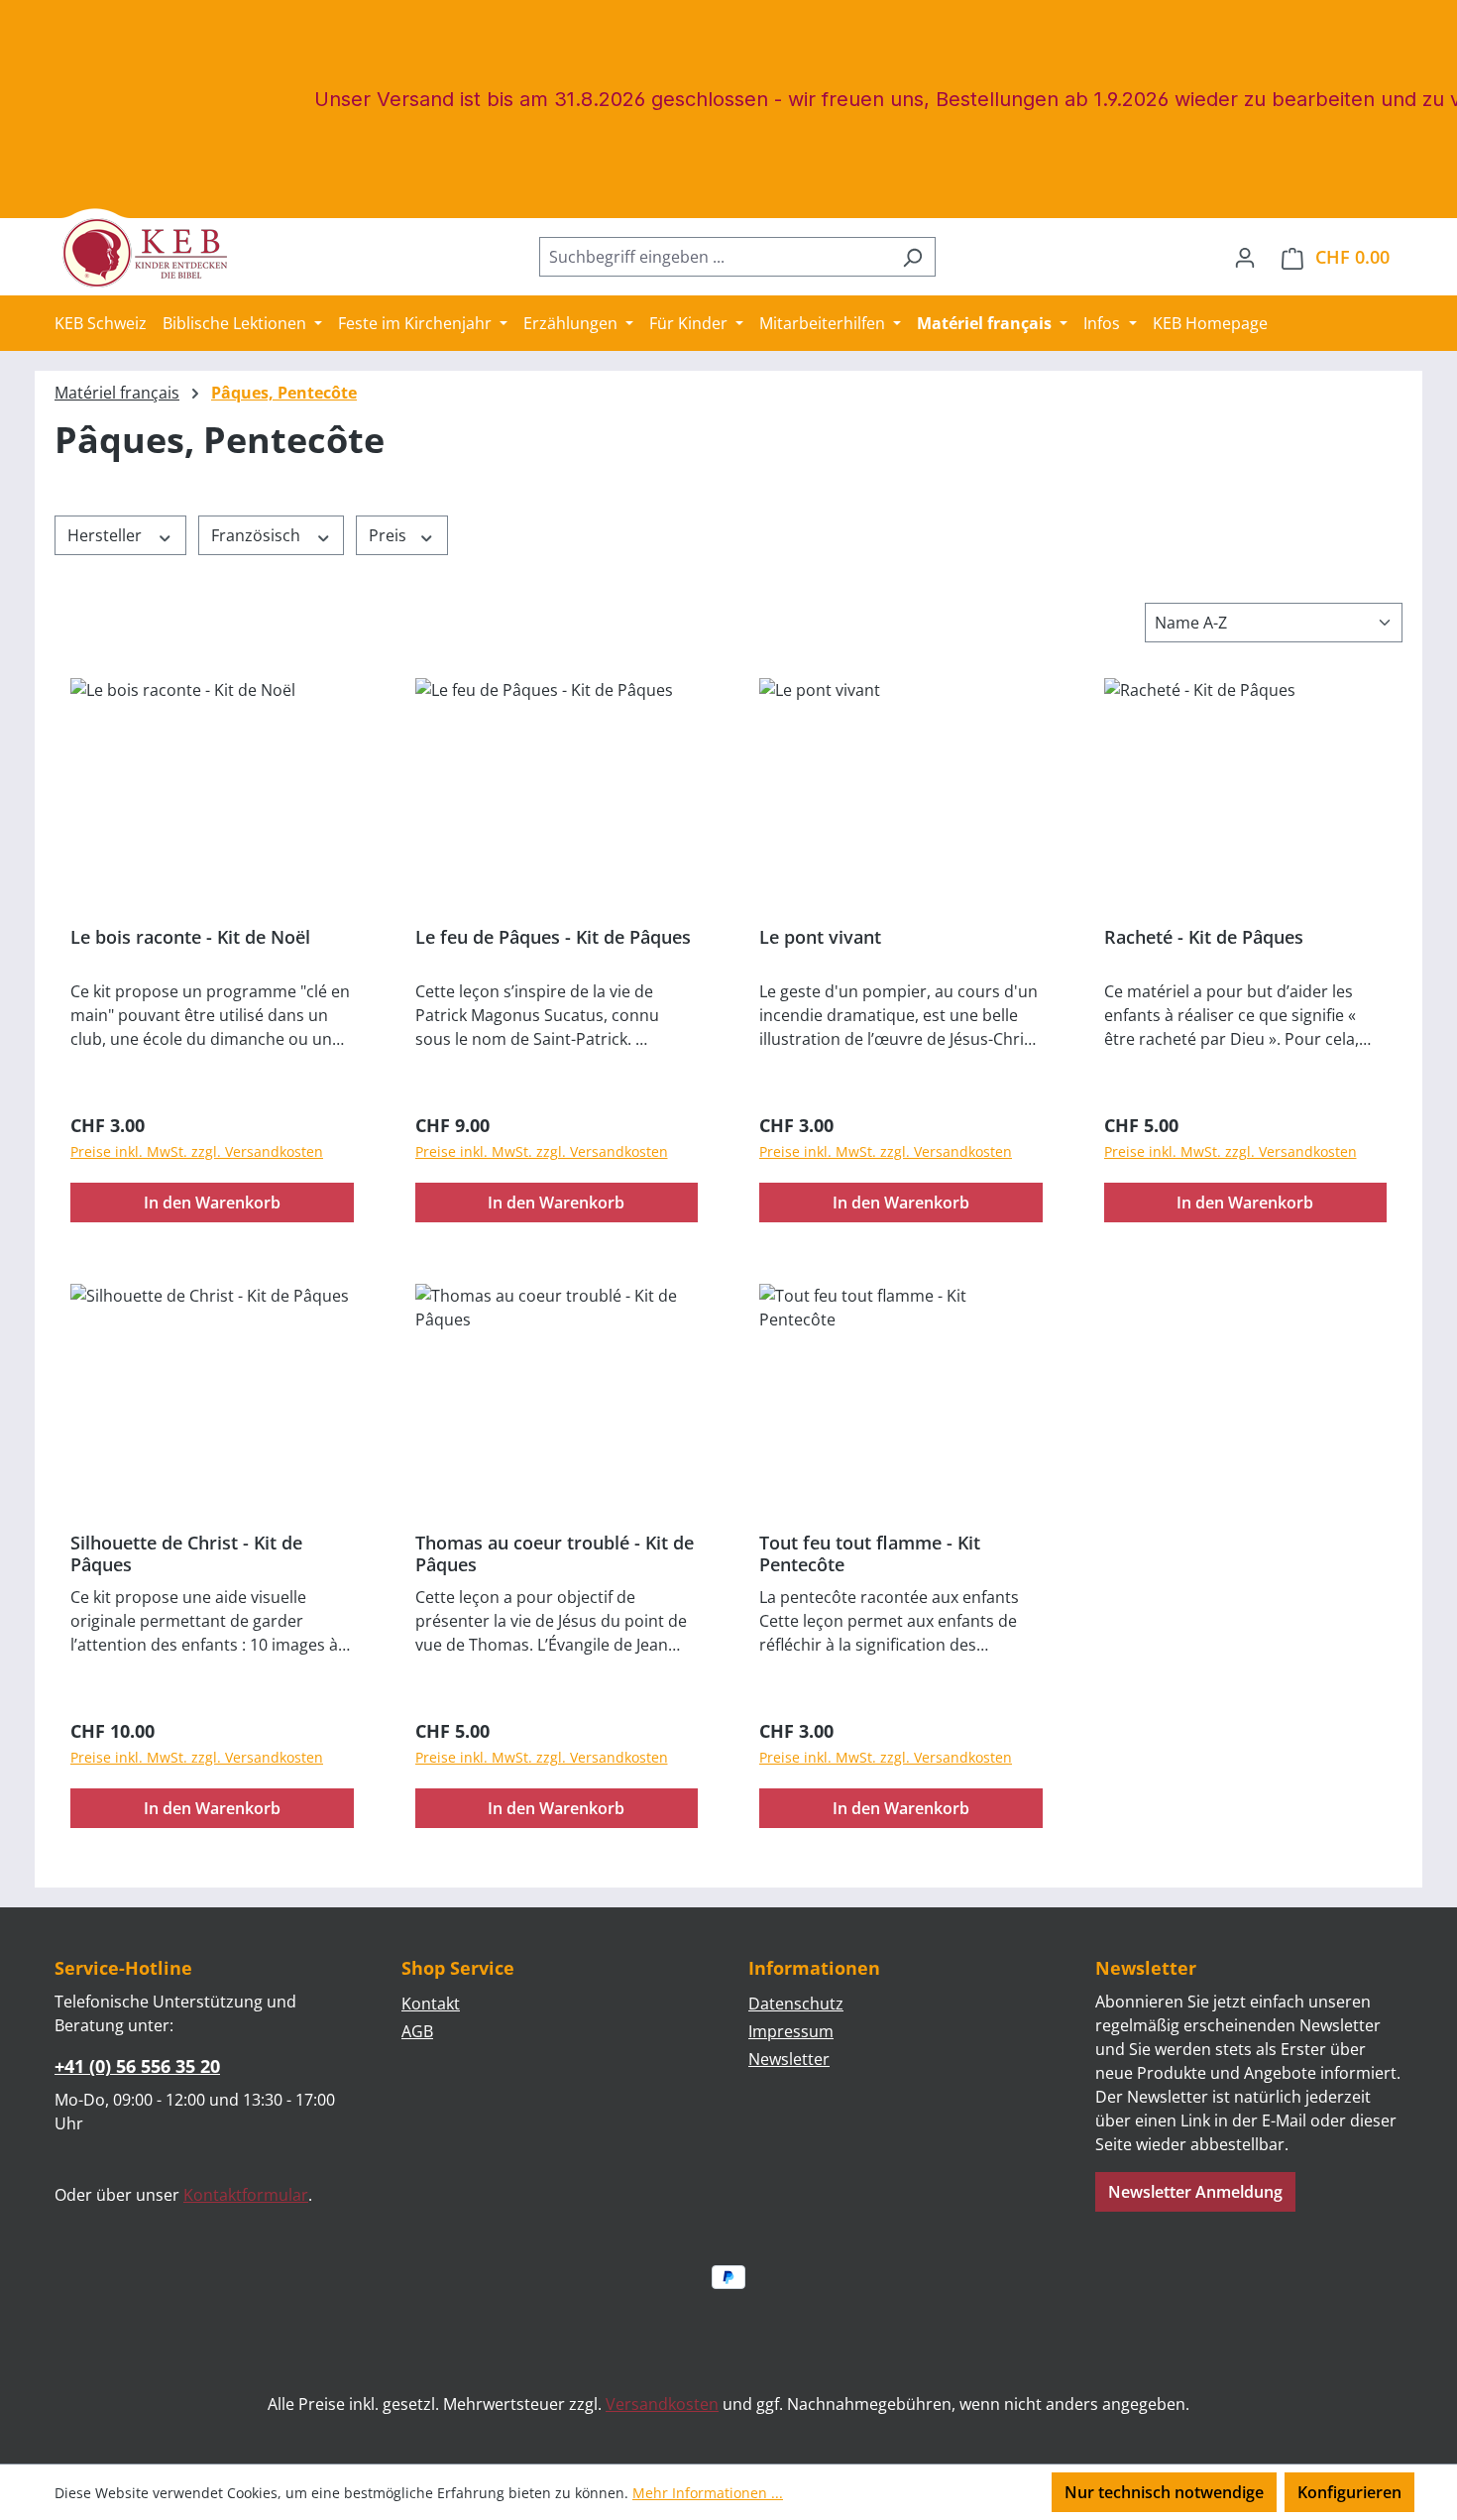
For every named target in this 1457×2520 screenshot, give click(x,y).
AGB (417, 2031)
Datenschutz (796, 2004)
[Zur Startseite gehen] (154, 253)
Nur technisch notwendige (1164, 2492)
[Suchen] (912, 257)
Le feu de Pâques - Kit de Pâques (553, 937)
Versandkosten (662, 2404)
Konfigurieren (1349, 2492)
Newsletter (789, 2059)
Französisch (258, 535)
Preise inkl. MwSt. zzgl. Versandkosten (197, 1151)
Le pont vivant (820, 937)
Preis (390, 535)
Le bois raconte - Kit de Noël (190, 937)
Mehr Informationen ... (708, 2493)
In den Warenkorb (212, 1203)
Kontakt (431, 2004)
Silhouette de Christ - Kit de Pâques (186, 1553)
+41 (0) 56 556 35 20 (137, 2066)
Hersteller (107, 535)
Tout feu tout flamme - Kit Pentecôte (870, 1553)
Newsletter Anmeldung (1195, 2192)
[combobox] (715, 257)
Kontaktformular (246, 2195)
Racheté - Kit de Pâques (1204, 937)
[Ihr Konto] (1245, 257)
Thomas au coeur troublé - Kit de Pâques (555, 1553)
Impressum (791, 2031)
